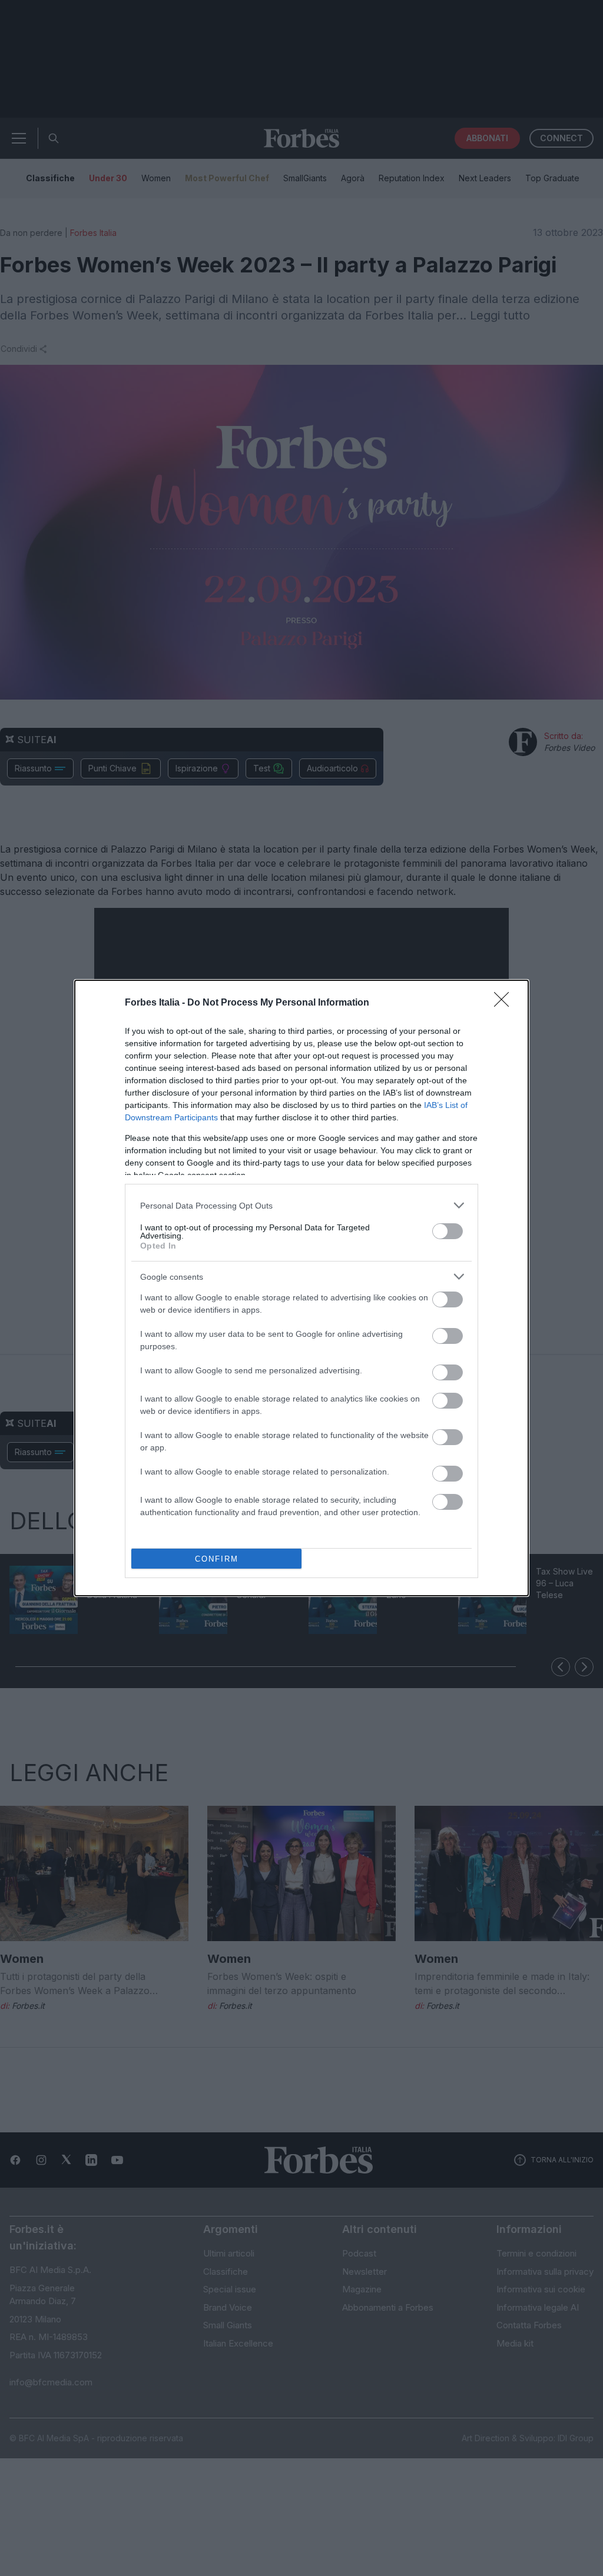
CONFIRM (217, 1559)
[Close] (505, 1003)
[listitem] (301, 1205)
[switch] (448, 1231)
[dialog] (301, 1288)
